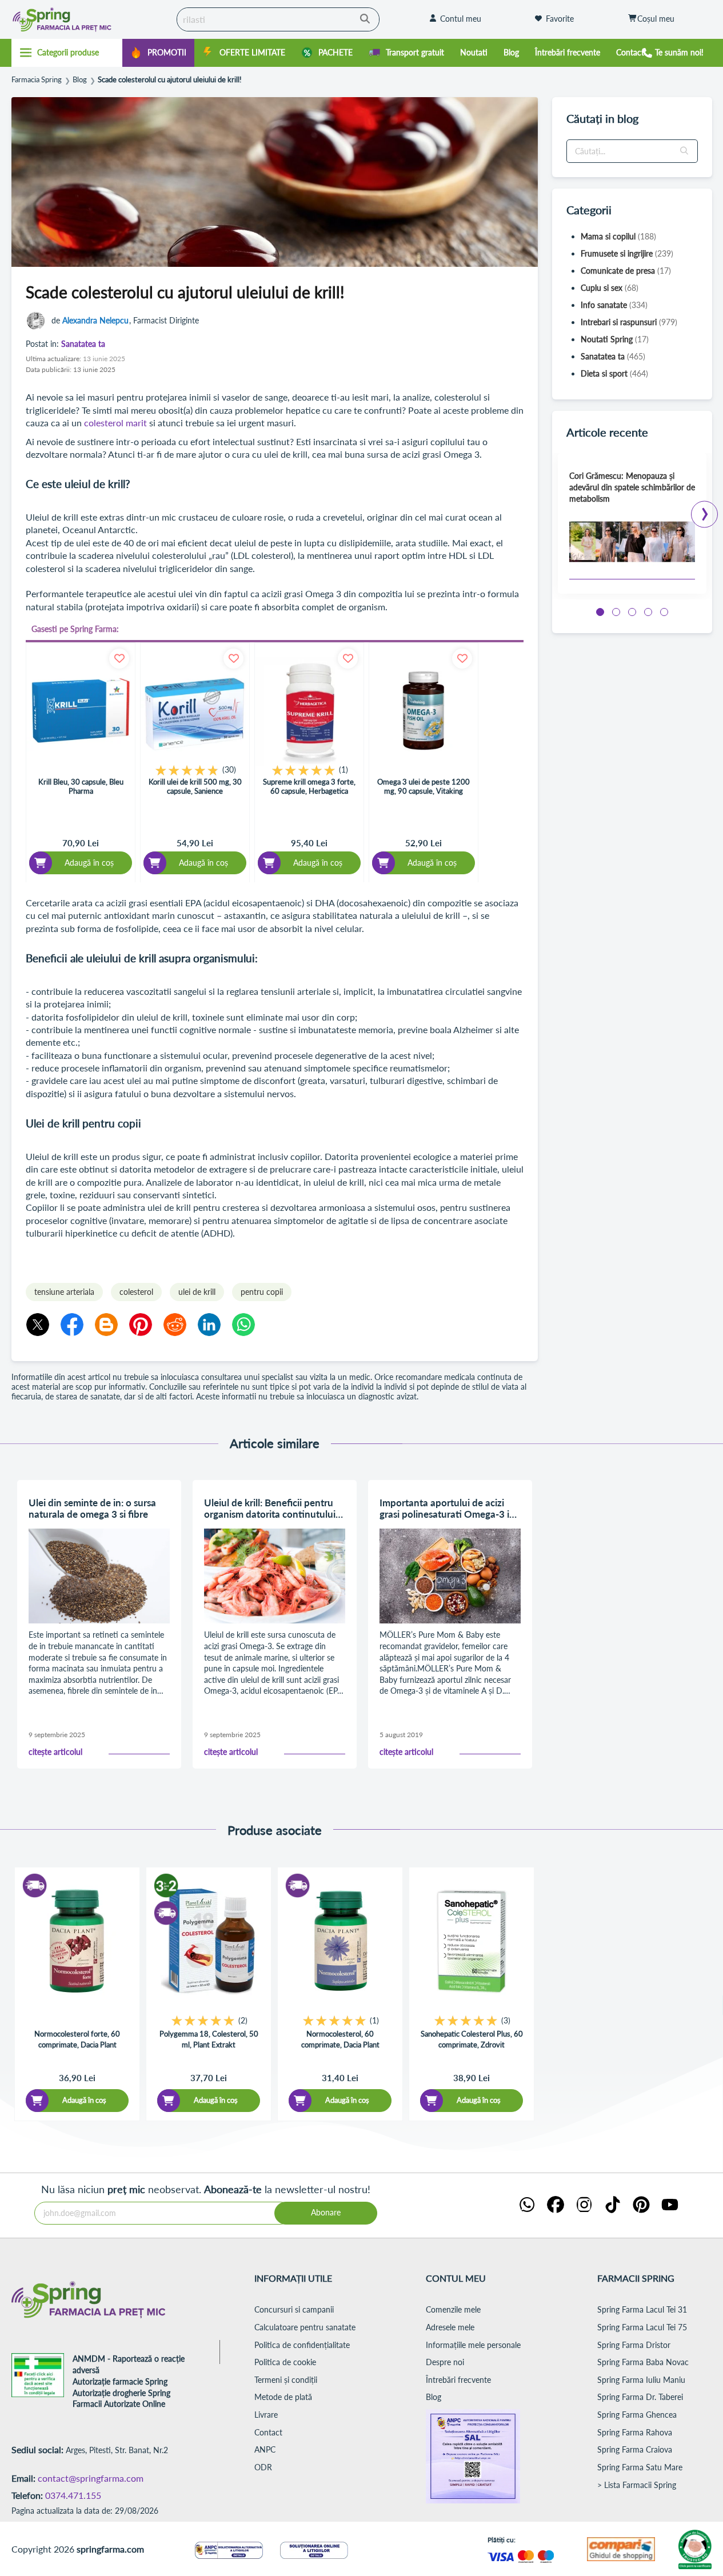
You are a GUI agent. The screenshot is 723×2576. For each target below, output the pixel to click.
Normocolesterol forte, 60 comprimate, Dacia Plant (77, 2039)
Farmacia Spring (37, 80)
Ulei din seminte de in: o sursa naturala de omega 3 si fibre (92, 1509)
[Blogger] (106, 1325)
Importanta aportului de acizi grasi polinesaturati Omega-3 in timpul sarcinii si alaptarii (447, 1509)
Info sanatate (614, 305)
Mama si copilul (618, 236)
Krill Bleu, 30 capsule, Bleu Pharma (81, 786)
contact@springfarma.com (91, 2478)
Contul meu (461, 19)
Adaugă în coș (84, 2100)
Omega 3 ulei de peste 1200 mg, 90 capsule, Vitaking (424, 786)
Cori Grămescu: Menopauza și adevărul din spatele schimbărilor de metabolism (632, 487)
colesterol (136, 1292)
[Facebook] (72, 1325)
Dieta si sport (614, 373)
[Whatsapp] (243, 1325)
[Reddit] (175, 1325)
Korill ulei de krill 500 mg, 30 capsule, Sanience (195, 786)
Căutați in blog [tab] (602, 118)
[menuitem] (158, 53)
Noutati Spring (615, 339)
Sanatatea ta (83, 344)
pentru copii (262, 1292)
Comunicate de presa (626, 271)
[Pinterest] (141, 1325)
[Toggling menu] (67, 53)
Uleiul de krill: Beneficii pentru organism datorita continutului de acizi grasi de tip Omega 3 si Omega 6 (270, 1509)
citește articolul (55, 1752)
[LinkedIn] (209, 1325)
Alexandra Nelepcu (95, 320)
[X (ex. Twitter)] (38, 1325)
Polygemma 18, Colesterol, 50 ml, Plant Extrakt (209, 2039)
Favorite (560, 19)
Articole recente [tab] (607, 432)
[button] (685, 151)
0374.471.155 (73, 2495)
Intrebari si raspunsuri (629, 322)
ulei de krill (197, 1292)
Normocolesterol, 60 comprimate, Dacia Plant (340, 2039)
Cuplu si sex (610, 288)
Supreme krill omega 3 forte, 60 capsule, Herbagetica (309, 786)
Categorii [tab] (589, 210)
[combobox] (278, 19)
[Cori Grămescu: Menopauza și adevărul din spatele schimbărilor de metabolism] (632, 542)
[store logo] (84, 19)
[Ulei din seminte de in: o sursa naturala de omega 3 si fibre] (99, 1576)
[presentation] (705, 511)
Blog (80, 80)
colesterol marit (117, 423)
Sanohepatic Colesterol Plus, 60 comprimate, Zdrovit (472, 2039)
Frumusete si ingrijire (627, 253)
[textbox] (632, 151)
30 (229, 769)
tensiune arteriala (64, 1292)
